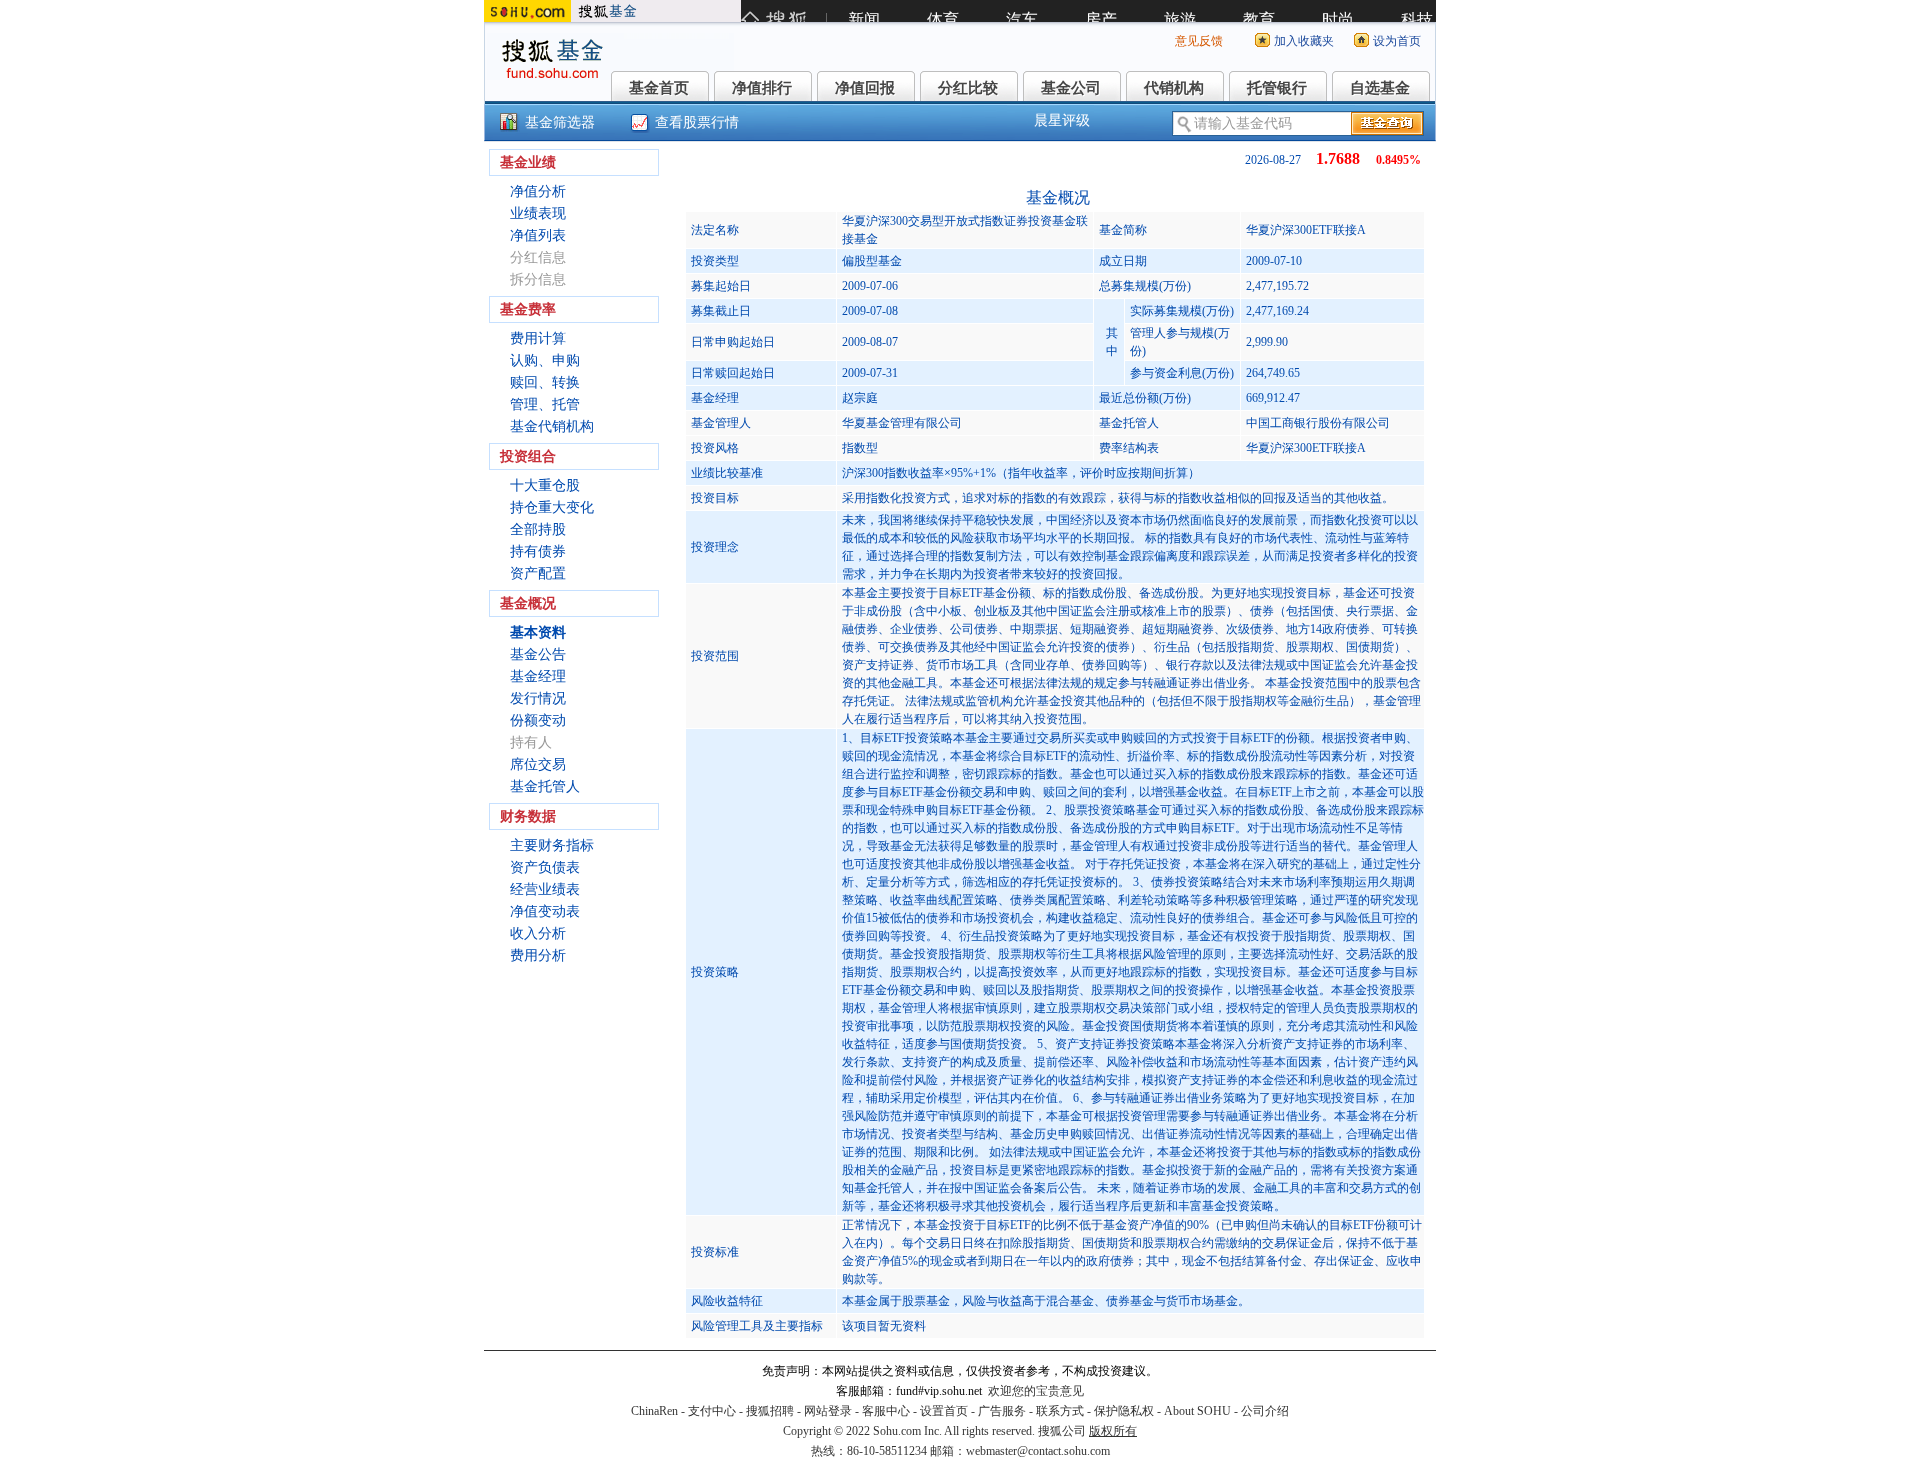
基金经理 (538, 676)
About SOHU (1197, 1411)
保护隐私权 (1124, 1411)
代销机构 (1174, 88)
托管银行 (1277, 88)
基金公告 (538, 654)
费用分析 (538, 955)
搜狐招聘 (770, 1411)
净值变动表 (545, 911)
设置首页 (944, 1411)
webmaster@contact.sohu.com (1038, 1451)
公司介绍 (1265, 1411)
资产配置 (538, 573)
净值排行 (762, 88)
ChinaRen (654, 1411)
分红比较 (968, 88)
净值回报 (865, 88)
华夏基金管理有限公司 (902, 423)
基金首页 (659, 88)
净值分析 (538, 191)
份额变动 (538, 720)
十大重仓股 (545, 485)
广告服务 (1002, 1411)
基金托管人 (545, 786)
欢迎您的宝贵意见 (1036, 1391)
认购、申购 (545, 360)
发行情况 (538, 698)
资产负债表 (545, 867)
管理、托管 (545, 404)
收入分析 (538, 933)
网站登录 (828, 1411)
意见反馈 (1199, 41)
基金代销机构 (552, 426)
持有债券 (538, 551)
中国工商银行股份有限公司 (1318, 423)
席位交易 (538, 764)
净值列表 (538, 235)
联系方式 (1060, 1411)
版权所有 (1113, 1431)
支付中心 (712, 1411)
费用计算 (538, 338)
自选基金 (1380, 88)
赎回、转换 (545, 382)
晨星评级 (1062, 120)
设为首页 (1397, 41)
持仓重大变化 (552, 507)
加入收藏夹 (1304, 41)
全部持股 (538, 529)
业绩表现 (538, 213)
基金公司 (1071, 88)
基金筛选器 (560, 122)
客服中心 (886, 1411)
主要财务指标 (552, 845)
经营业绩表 (545, 889)
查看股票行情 (697, 122)
